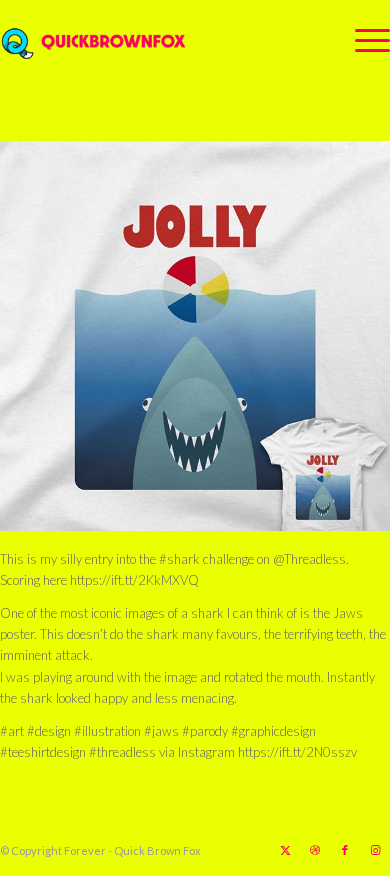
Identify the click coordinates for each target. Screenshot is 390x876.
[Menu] (362, 40)
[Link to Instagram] (375, 850)
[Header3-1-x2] (156, 40)
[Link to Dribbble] (315, 850)
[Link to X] (285, 850)
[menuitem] (362, 40)
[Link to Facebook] (345, 850)
